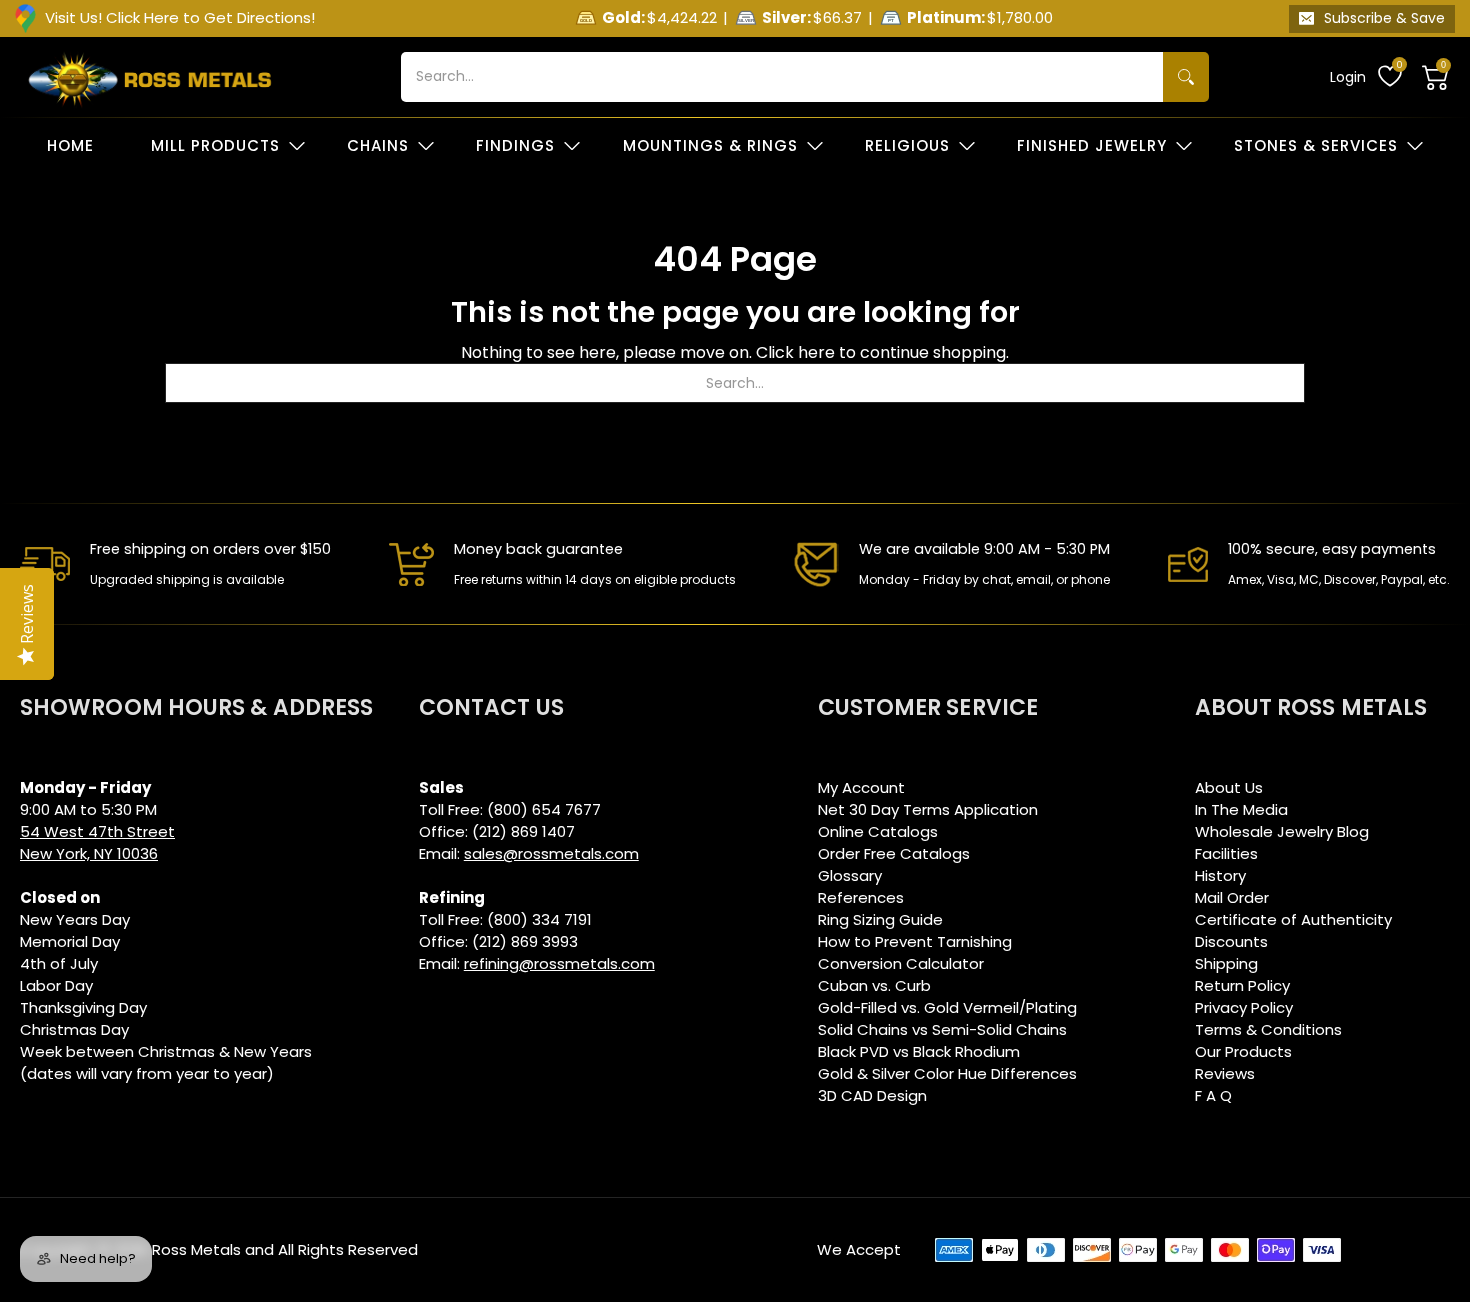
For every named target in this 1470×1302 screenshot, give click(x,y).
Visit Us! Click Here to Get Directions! (180, 17)
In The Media (1241, 809)
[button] (1436, 77)
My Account (861, 787)
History (1220, 875)
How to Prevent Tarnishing (915, 941)
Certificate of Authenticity (1293, 919)
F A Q (1213, 1095)
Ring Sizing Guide (880, 919)
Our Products (1243, 1051)
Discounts (1231, 941)
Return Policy (1242, 985)
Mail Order (1232, 897)
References (861, 897)
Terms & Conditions (1268, 1029)
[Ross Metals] (150, 77)
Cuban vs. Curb (874, 985)
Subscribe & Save (1384, 18)
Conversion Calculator (901, 963)
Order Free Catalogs (894, 853)
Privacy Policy (1244, 1007)
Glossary (850, 875)
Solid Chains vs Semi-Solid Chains (942, 1029)
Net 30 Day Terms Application (928, 809)
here (816, 352)
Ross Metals (196, 1249)
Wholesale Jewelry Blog (1282, 831)
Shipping (1226, 963)
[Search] (1186, 77)
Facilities (1226, 853)
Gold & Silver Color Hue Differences (947, 1073)
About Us (1229, 787)
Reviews (1225, 1073)
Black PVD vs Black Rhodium (919, 1051)
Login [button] (1348, 77)
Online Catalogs (878, 831)
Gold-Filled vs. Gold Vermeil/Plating (947, 1007)
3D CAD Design (872, 1095)
